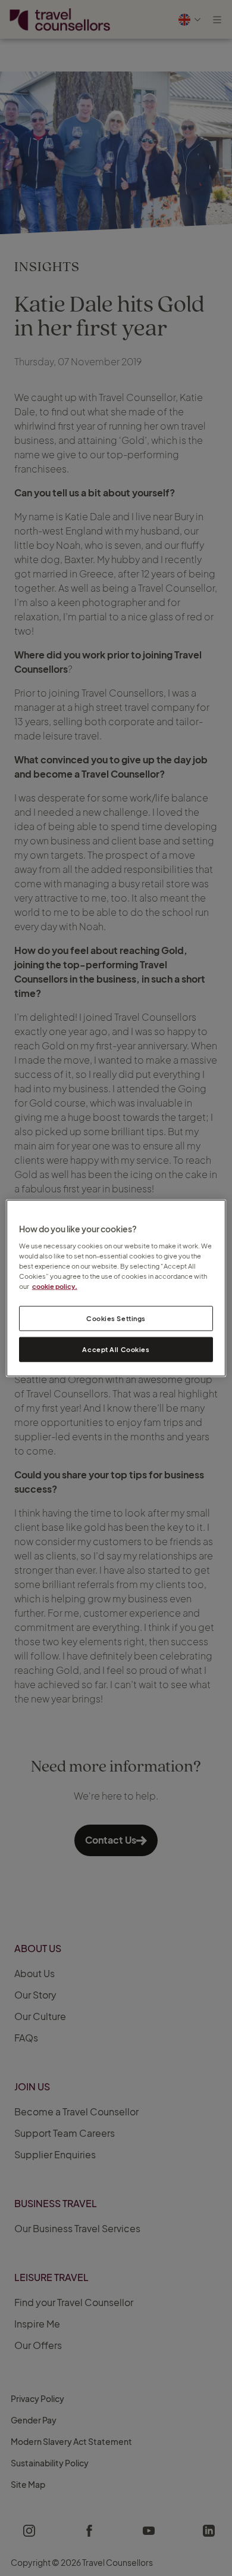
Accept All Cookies (116, 1349)
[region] (116, 1288)
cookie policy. (55, 1286)
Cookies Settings (116, 1318)
